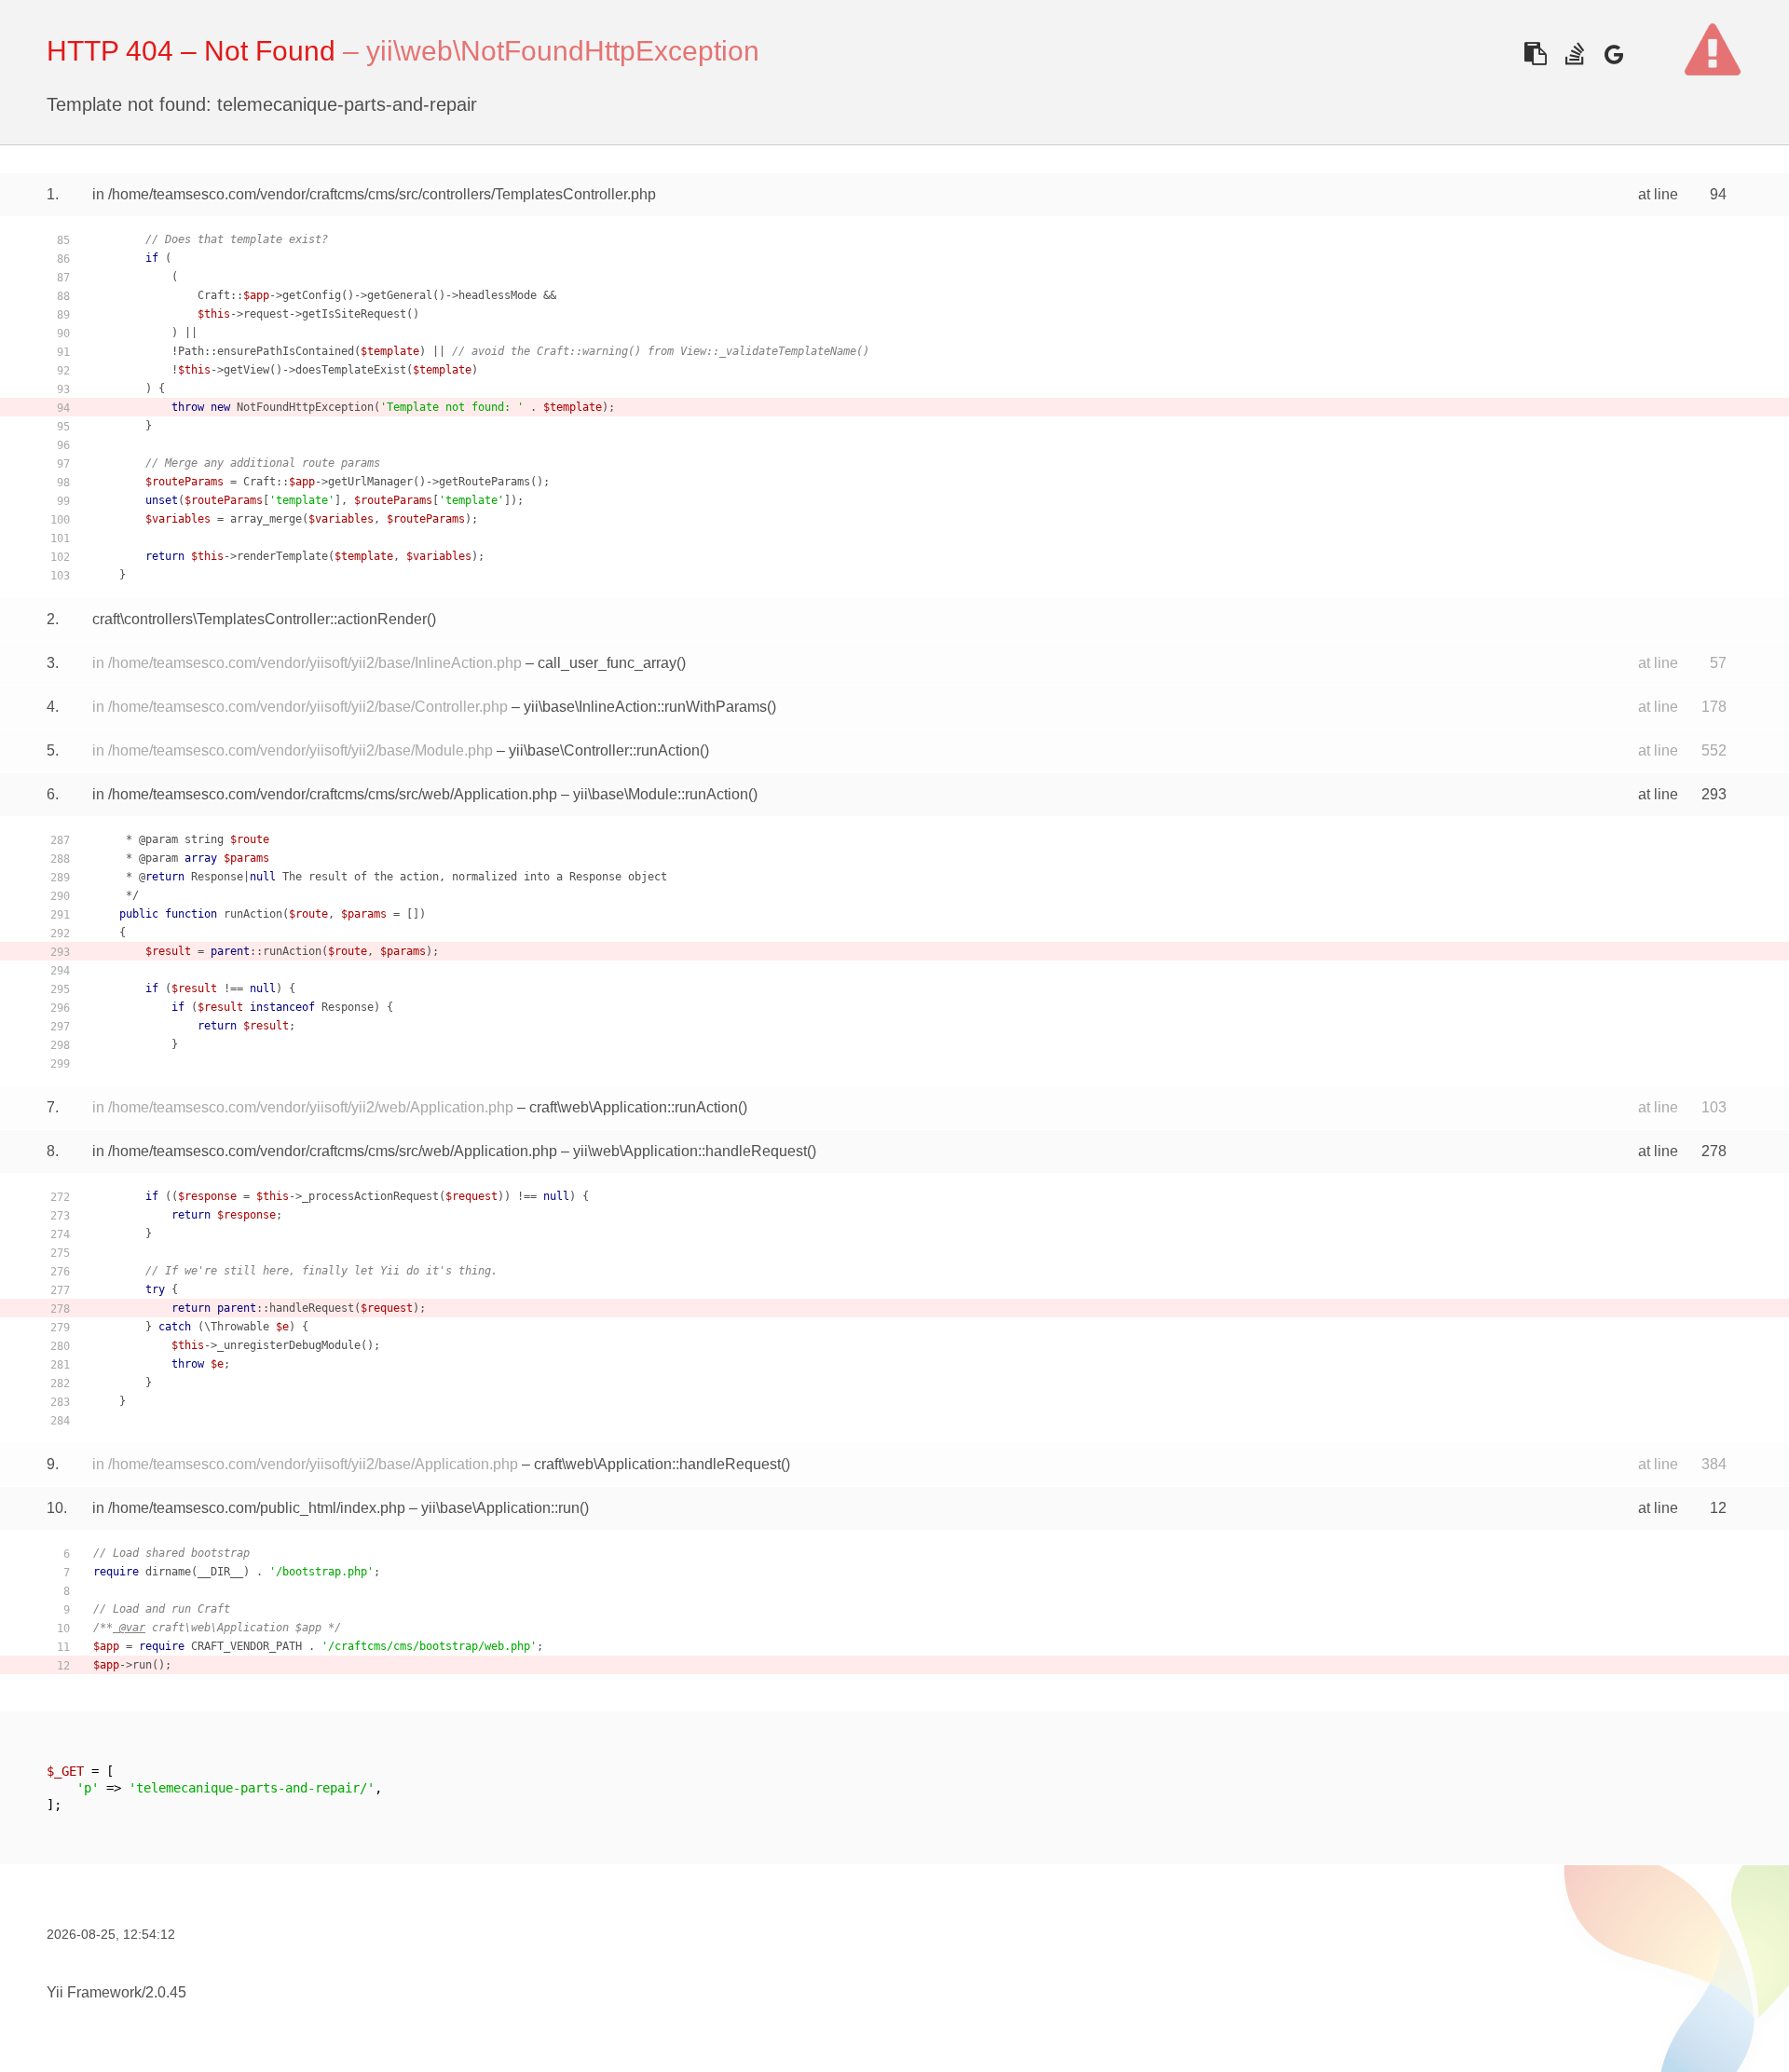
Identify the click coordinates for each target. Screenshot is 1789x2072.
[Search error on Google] (1613, 54)
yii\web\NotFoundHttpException (563, 51)
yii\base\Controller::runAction (604, 750)
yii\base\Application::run (500, 1508)
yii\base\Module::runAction (661, 794)
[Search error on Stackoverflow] (1574, 54)
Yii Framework (94, 1992)
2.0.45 (166, 1992)
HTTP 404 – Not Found (191, 51)
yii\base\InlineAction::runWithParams (645, 707)
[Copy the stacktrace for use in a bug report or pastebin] (1535, 54)
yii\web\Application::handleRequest (690, 1151)
